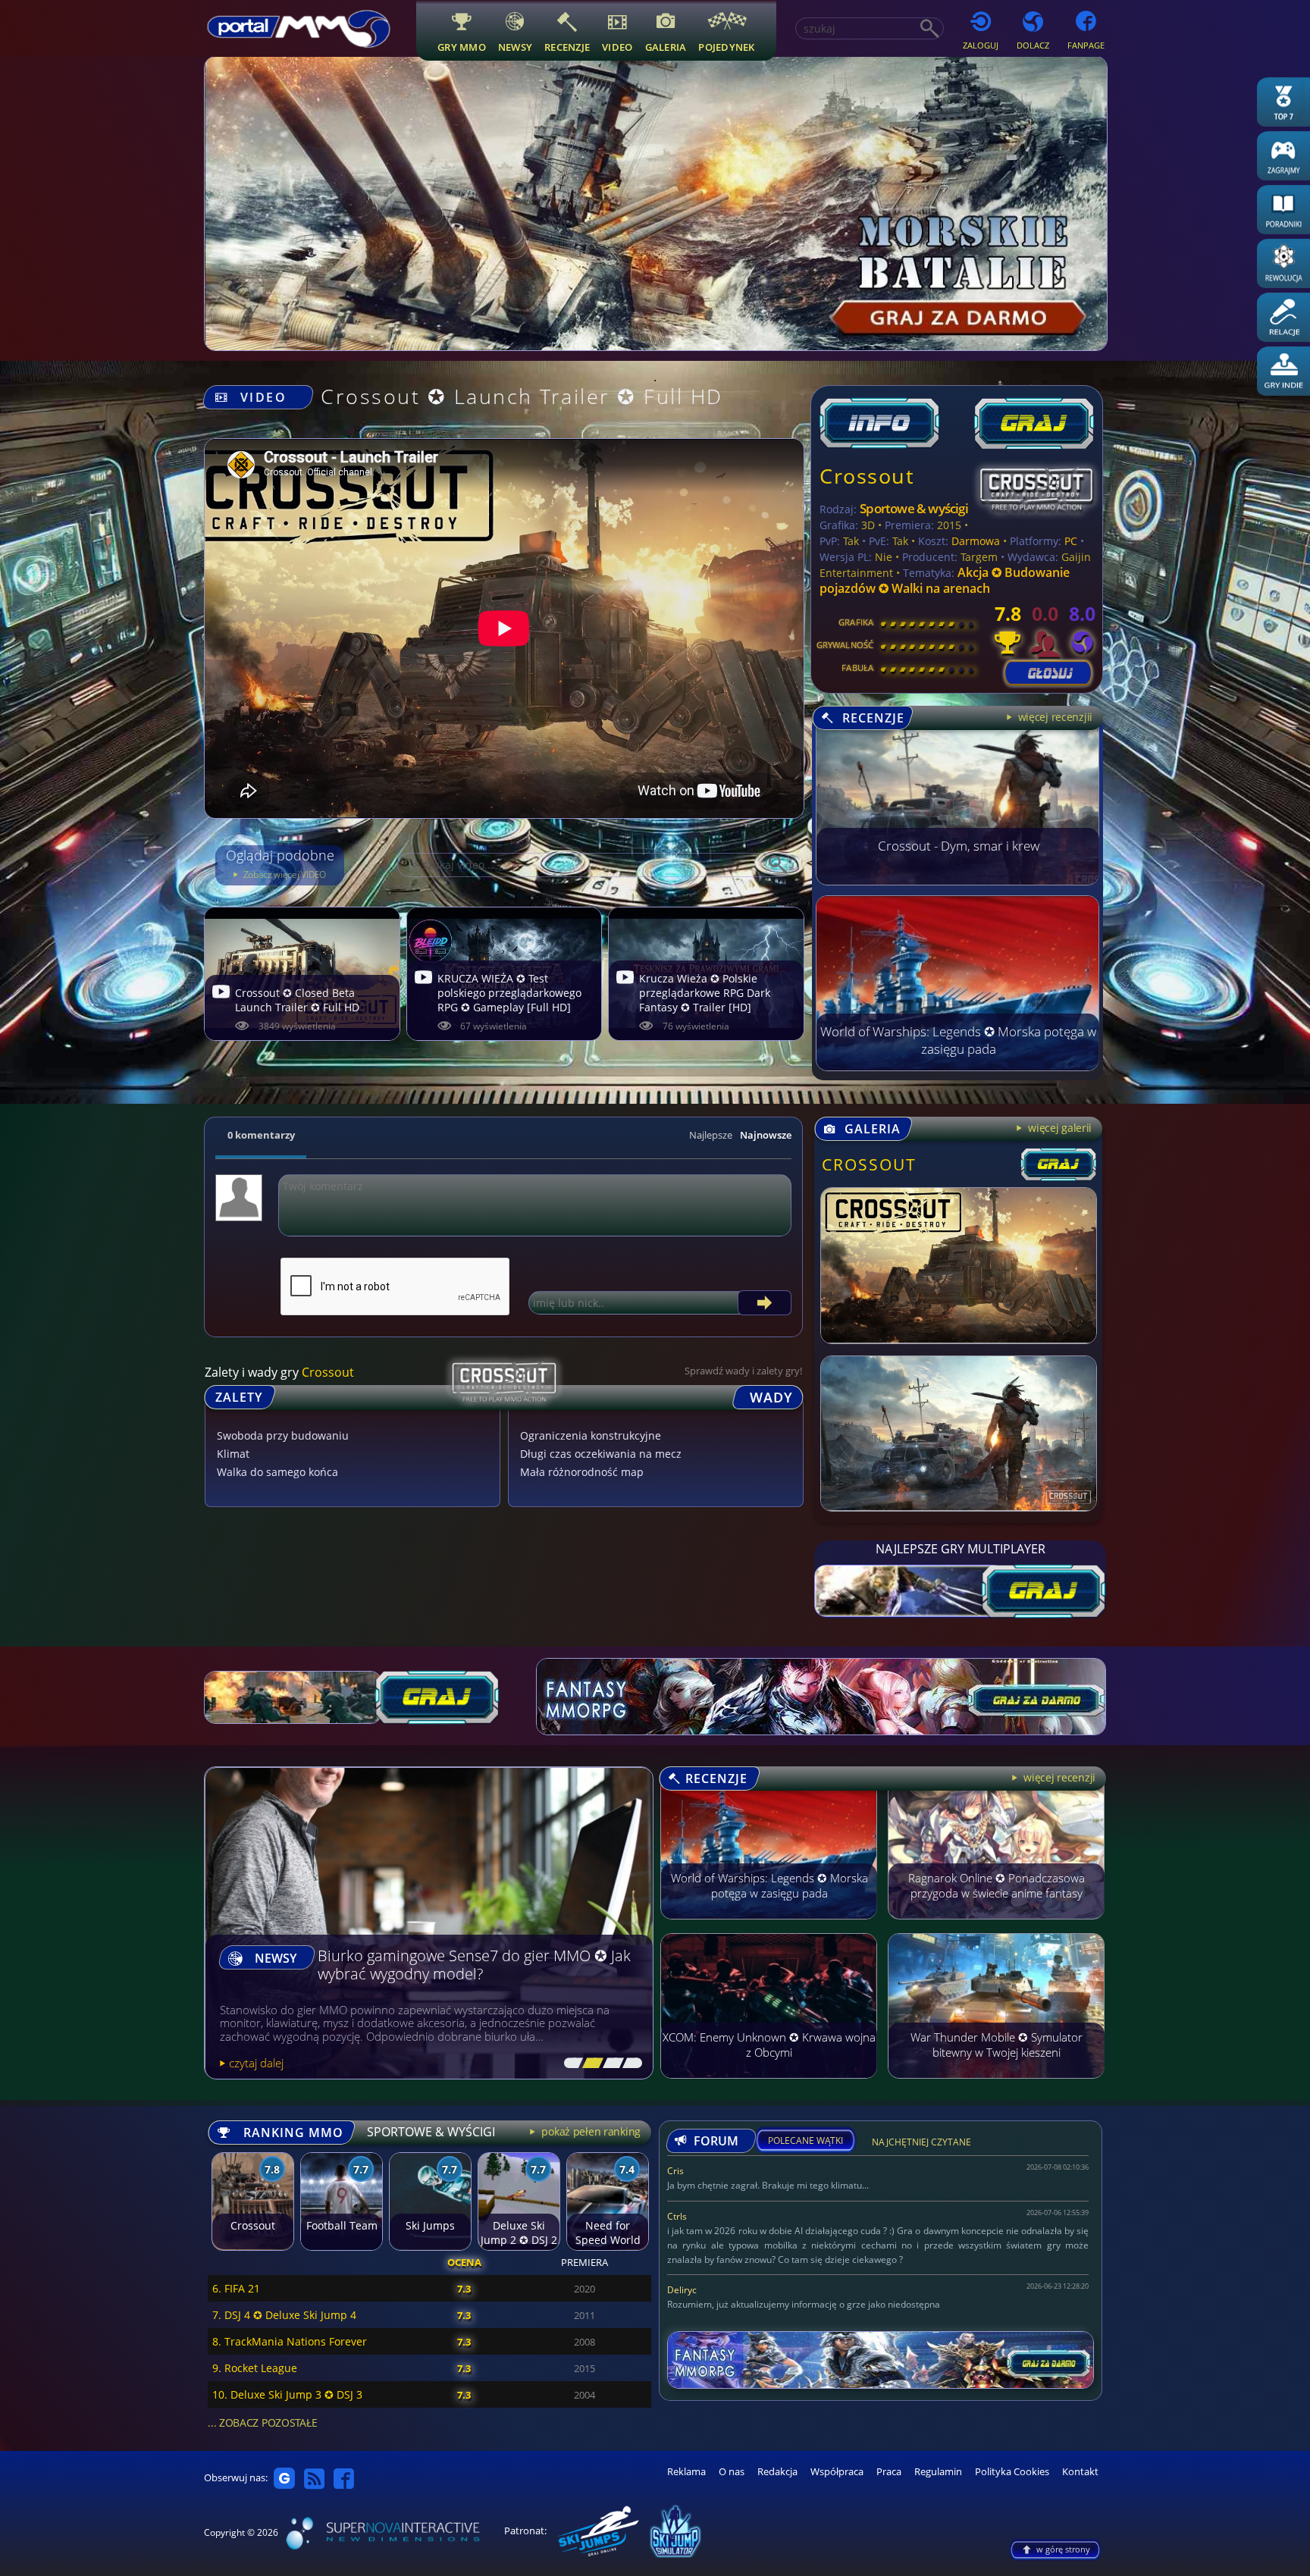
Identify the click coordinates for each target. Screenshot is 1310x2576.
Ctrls (677, 2216)
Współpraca (837, 2472)
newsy (515, 47)
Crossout (867, 476)
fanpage (1086, 45)
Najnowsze (766, 1135)
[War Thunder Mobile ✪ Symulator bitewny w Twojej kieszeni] (996, 2086)
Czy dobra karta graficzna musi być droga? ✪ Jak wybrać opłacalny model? (470, 1965)
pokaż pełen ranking (590, 2131)
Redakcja (777, 2472)
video (617, 47)
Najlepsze (711, 1135)
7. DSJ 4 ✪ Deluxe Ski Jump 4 (284, 2315)
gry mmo (462, 47)
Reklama (686, 2472)
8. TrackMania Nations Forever (290, 2341)
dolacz (1033, 45)
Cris (675, 2171)
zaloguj (981, 45)
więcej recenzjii (1054, 717)
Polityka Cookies (1012, 2472)
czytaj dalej (256, 2063)
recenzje (567, 47)
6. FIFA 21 (236, 2288)
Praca (889, 2472)
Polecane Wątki (805, 2141)
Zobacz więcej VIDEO (284, 874)
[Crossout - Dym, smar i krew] (957, 881)
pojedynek (726, 47)
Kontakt (1080, 2472)
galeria (666, 47)
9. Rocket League (255, 2368)
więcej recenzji (1058, 1777)
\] (628, 2064)
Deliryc (682, 2290)
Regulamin (938, 2472)
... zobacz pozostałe (262, 2422)
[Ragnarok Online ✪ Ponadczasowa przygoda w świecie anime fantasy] (996, 1926)
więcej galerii (1058, 1128)
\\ (589, 2064)
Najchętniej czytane (921, 2144)
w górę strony (1063, 2549)
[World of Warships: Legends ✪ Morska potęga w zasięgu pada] (957, 1067)
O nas (732, 2472)
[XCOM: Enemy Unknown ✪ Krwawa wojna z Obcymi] (769, 2086)
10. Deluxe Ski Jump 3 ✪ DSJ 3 (287, 2394)
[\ (570, 2064)
